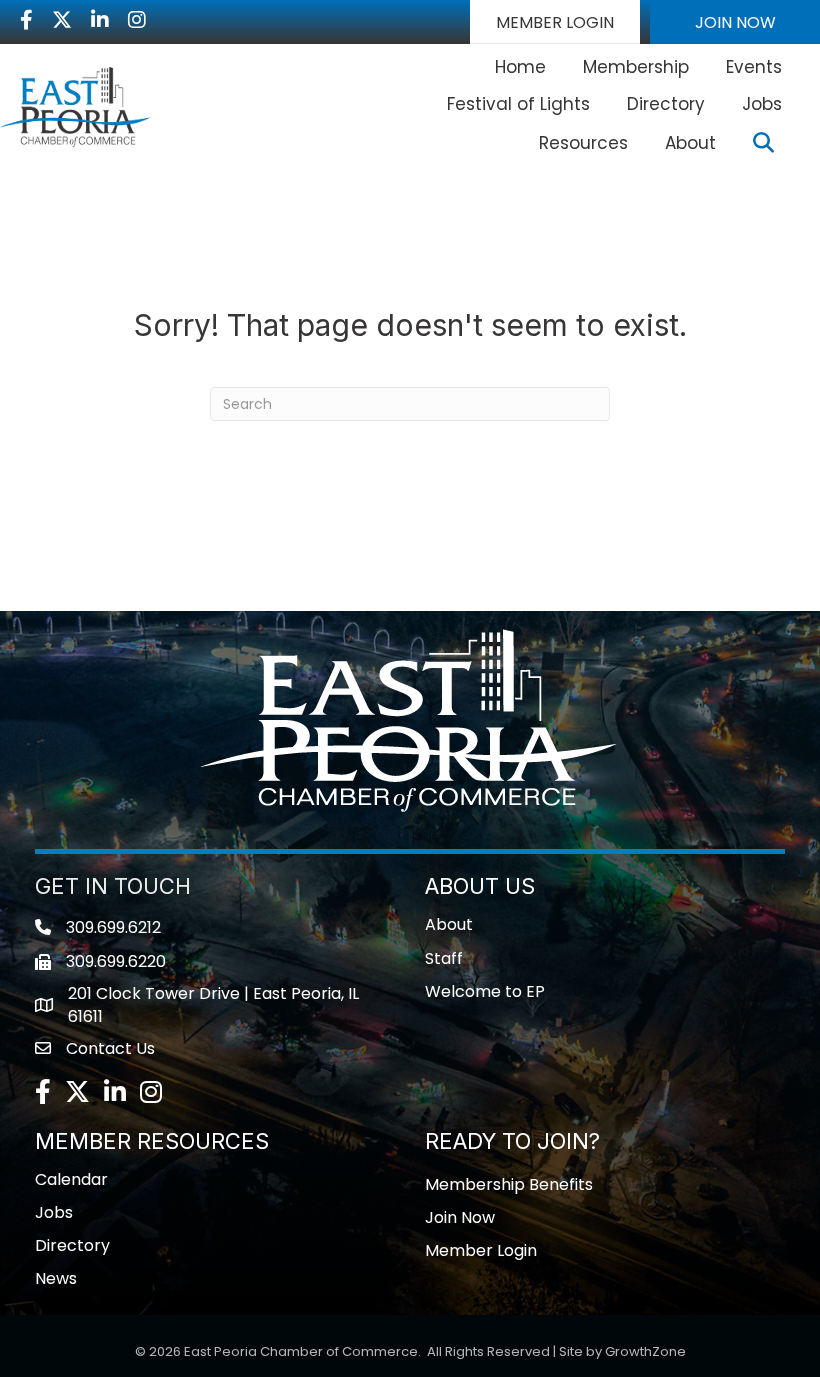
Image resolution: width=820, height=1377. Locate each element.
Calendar (71, 1179)
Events (754, 67)
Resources (583, 143)
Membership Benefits (509, 1184)
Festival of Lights (518, 104)
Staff (444, 958)
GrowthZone (645, 1351)
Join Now (460, 1217)
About (690, 143)
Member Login (481, 1250)
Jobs (762, 104)
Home (520, 67)
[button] (555, 22)
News (56, 1278)
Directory (666, 104)
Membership (636, 67)
